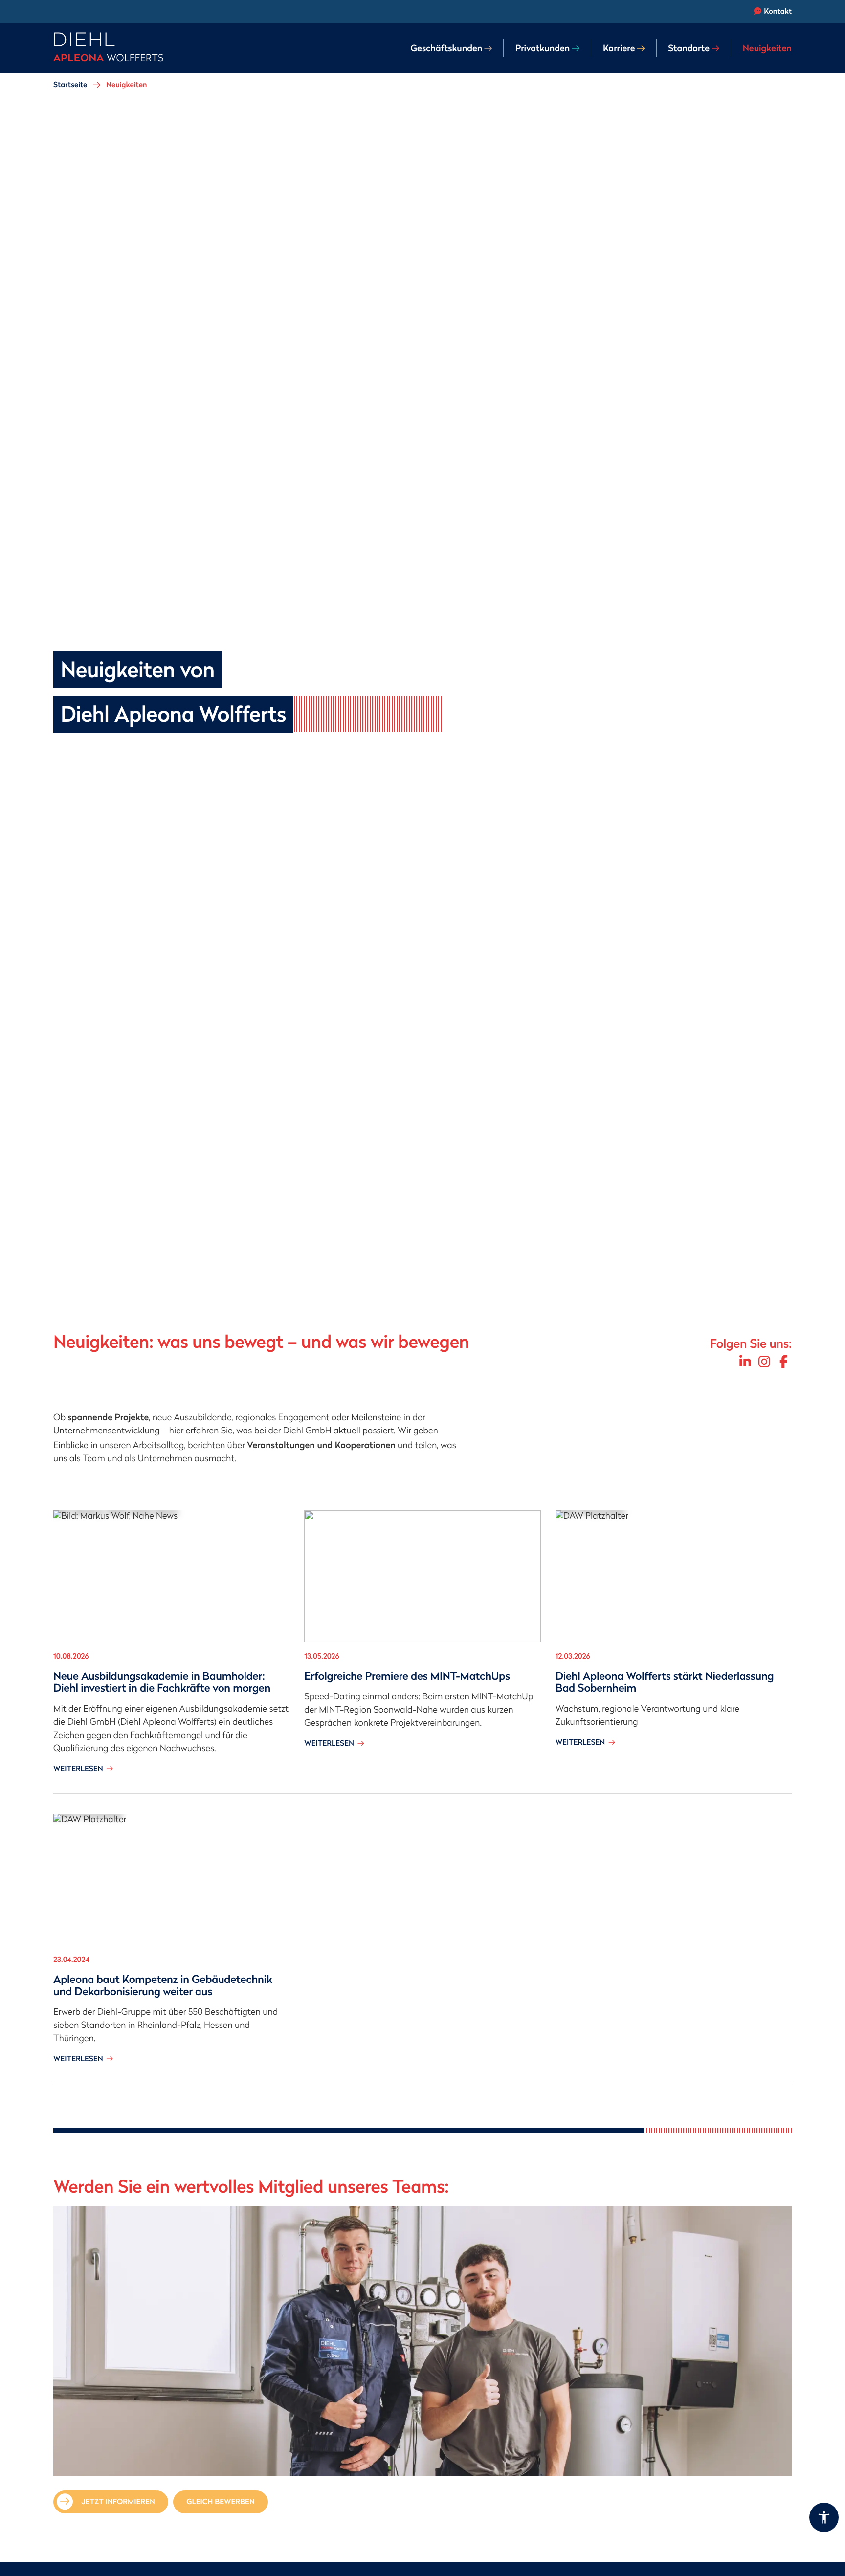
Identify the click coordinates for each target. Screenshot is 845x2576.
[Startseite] (108, 48)
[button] (824, 2517)
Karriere (619, 48)
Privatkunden (543, 48)
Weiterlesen (83, 1769)
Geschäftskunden (446, 48)
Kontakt (778, 11)
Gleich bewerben (221, 2502)
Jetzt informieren (118, 2502)
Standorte (689, 48)
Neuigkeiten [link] (767, 48)
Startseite (70, 85)
